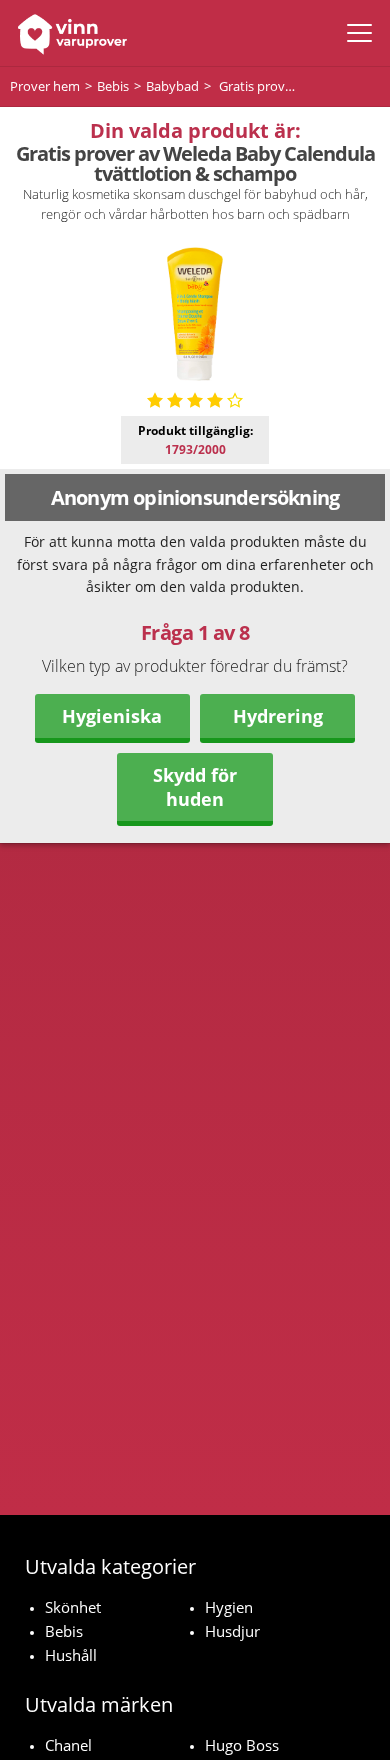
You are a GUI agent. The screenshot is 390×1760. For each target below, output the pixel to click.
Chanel (68, 1745)
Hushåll (71, 1655)
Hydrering (278, 716)
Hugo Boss (242, 1745)
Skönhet (73, 1607)
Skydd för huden (195, 787)
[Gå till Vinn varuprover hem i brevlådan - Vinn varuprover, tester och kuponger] (67, 33)
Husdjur (232, 1631)
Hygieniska (112, 716)
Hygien (229, 1607)
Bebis (64, 1631)
